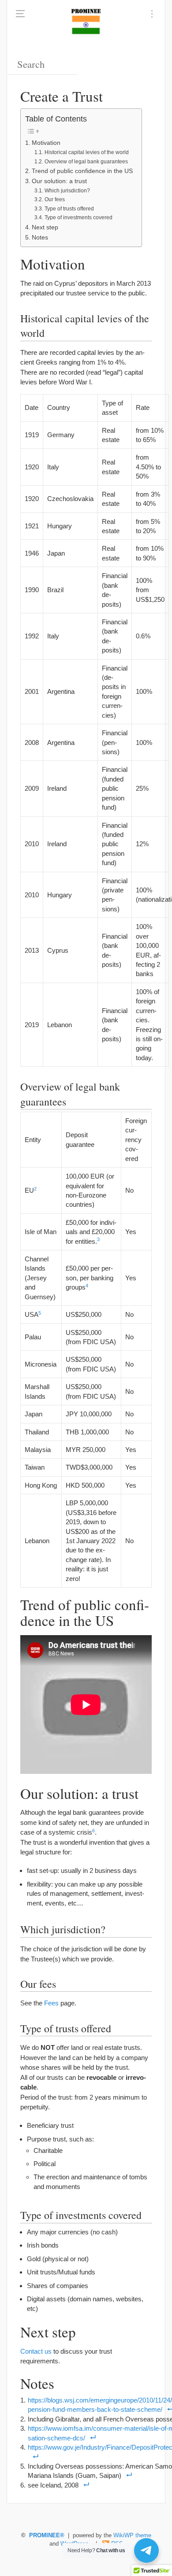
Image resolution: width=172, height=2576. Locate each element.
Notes (40, 238)
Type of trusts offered (69, 209)
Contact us (36, 2351)
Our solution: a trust (59, 181)
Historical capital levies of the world (86, 152)
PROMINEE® (47, 2535)
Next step (45, 227)
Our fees (54, 199)
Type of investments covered (78, 217)
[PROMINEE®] (86, 22)
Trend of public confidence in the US (82, 171)
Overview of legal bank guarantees (86, 162)
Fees (51, 2003)
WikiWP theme (132, 2535)
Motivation (46, 143)
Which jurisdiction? (67, 191)
